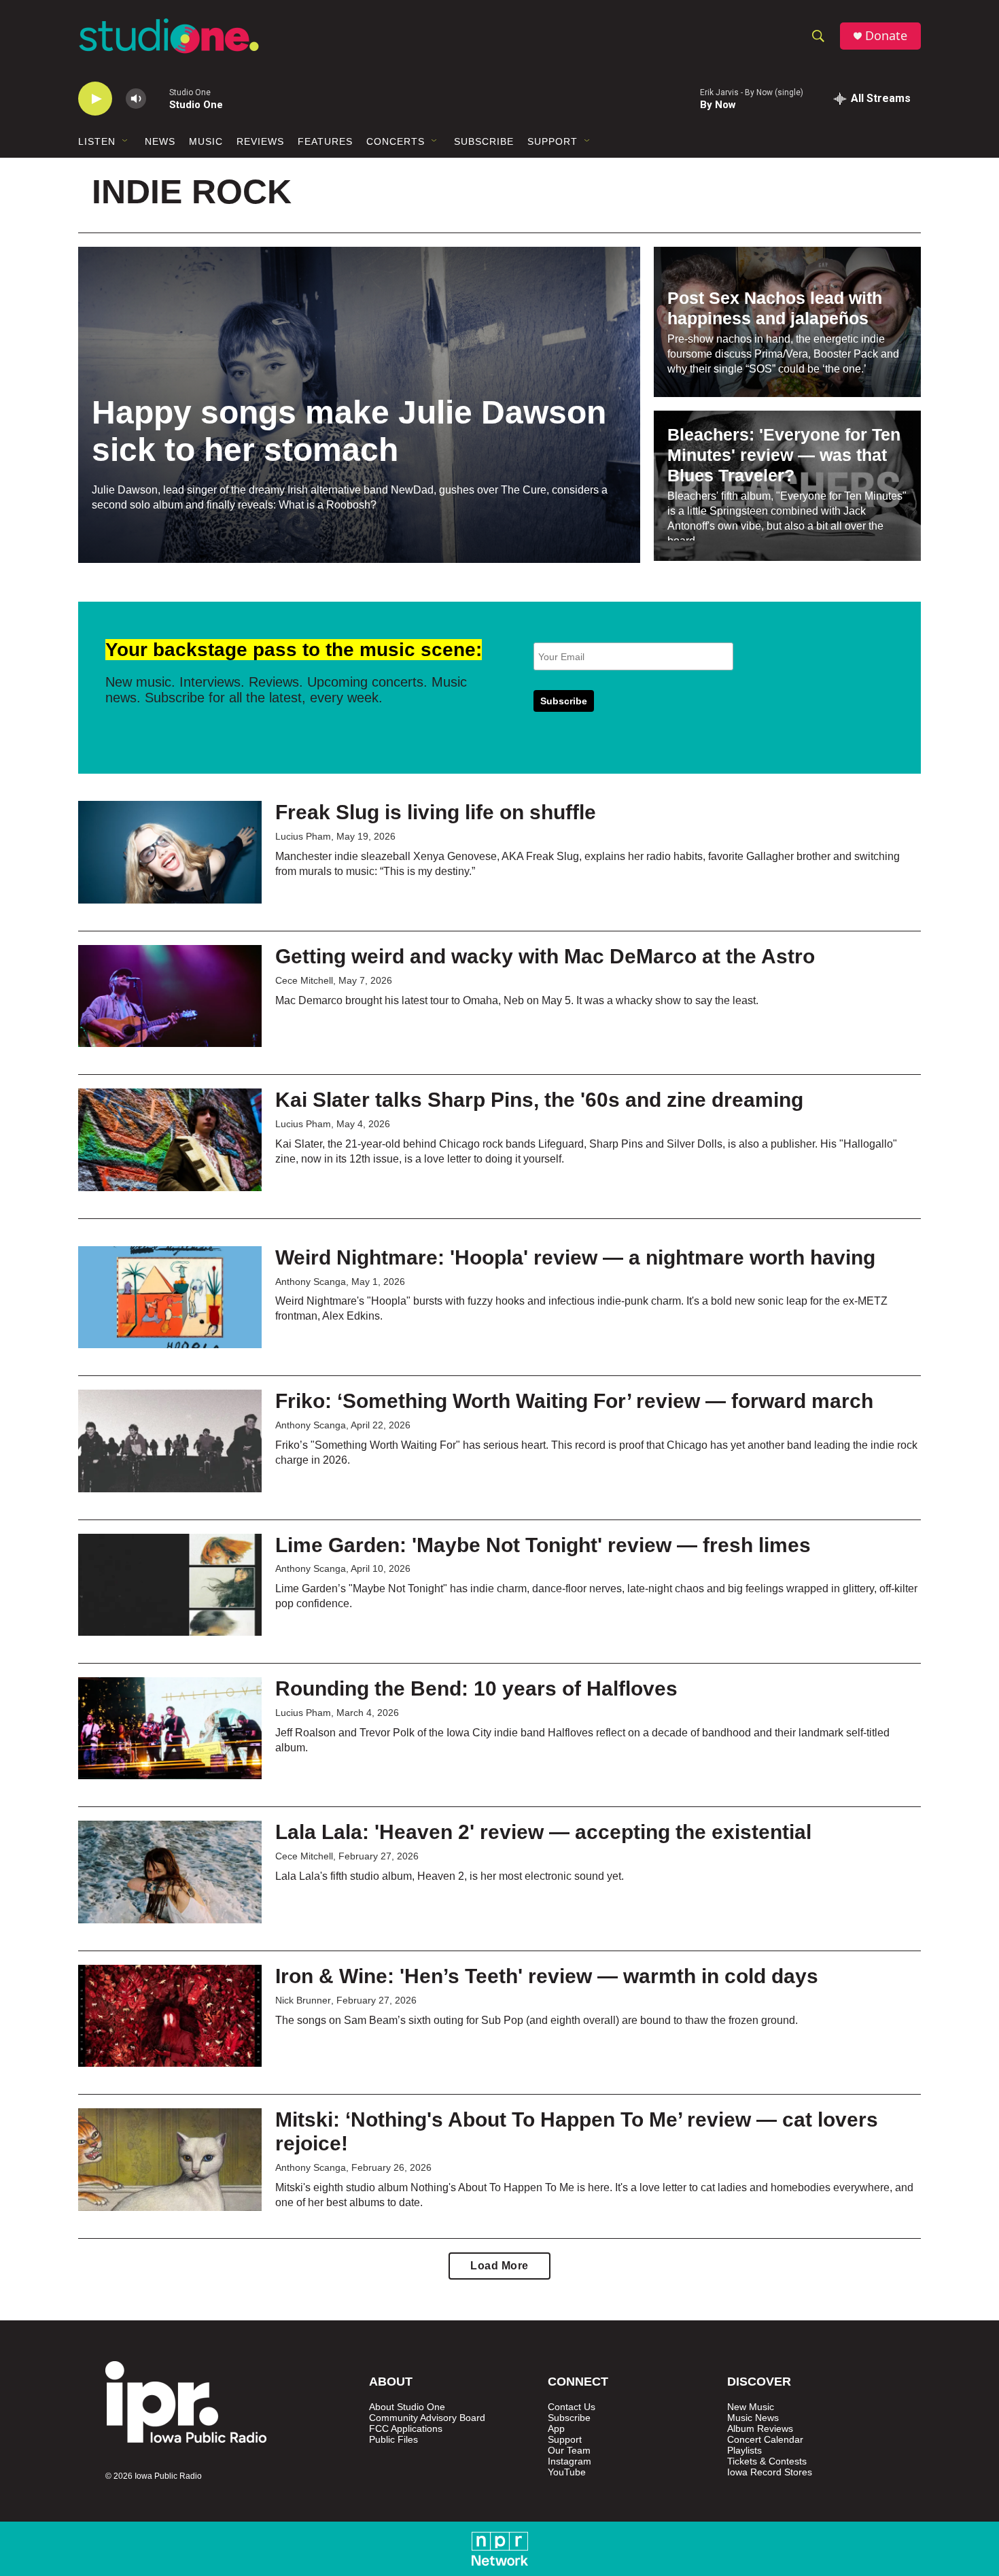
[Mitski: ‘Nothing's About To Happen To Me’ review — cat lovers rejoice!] (170, 2159)
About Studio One (407, 2407)
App (556, 2429)
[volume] (136, 99)
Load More (500, 2266)
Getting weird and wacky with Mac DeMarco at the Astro (545, 956)
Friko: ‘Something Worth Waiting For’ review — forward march (574, 1401)
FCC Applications (406, 2429)
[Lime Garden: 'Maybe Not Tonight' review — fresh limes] (170, 1585)
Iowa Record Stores (770, 2472)
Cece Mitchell (304, 980)
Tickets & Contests (767, 2461)
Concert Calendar (765, 2440)
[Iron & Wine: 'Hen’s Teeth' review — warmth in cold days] (170, 2016)
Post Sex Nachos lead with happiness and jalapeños (775, 308)
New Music (751, 2407)
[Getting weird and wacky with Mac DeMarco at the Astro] (170, 996)
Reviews (260, 141)
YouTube (567, 2472)
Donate (886, 36)
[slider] (158, 98)
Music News (753, 2418)
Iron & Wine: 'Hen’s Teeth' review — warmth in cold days (547, 1976)
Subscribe (484, 141)
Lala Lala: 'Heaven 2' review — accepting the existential (543, 1832)
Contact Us (572, 2407)
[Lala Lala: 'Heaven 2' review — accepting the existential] (170, 1872)
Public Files (393, 2440)
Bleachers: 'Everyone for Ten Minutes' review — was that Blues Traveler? (784, 455)
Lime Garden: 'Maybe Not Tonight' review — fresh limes (543, 1545)
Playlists (744, 2451)
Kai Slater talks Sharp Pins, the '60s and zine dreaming (539, 1100)
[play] (95, 99)
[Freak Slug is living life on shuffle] (170, 852)
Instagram (569, 2461)
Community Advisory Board (427, 2418)
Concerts (396, 141)
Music (206, 141)
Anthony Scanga (311, 1282)
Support (553, 141)
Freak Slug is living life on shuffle (436, 812)
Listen (97, 141)
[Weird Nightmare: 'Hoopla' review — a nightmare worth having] (170, 1297)
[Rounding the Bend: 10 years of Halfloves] (170, 1728)
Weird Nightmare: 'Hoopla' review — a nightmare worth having (575, 1257)
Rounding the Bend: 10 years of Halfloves (476, 1688)
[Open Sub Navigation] (126, 141)
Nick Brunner (303, 2000)
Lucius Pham (303, 836)
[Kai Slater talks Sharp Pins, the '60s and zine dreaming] (170, 1139)
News (160, 141)
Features (325, 141)
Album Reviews (760, 2429)
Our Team (569, 2451)
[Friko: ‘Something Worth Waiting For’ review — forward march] (170, 1441)
